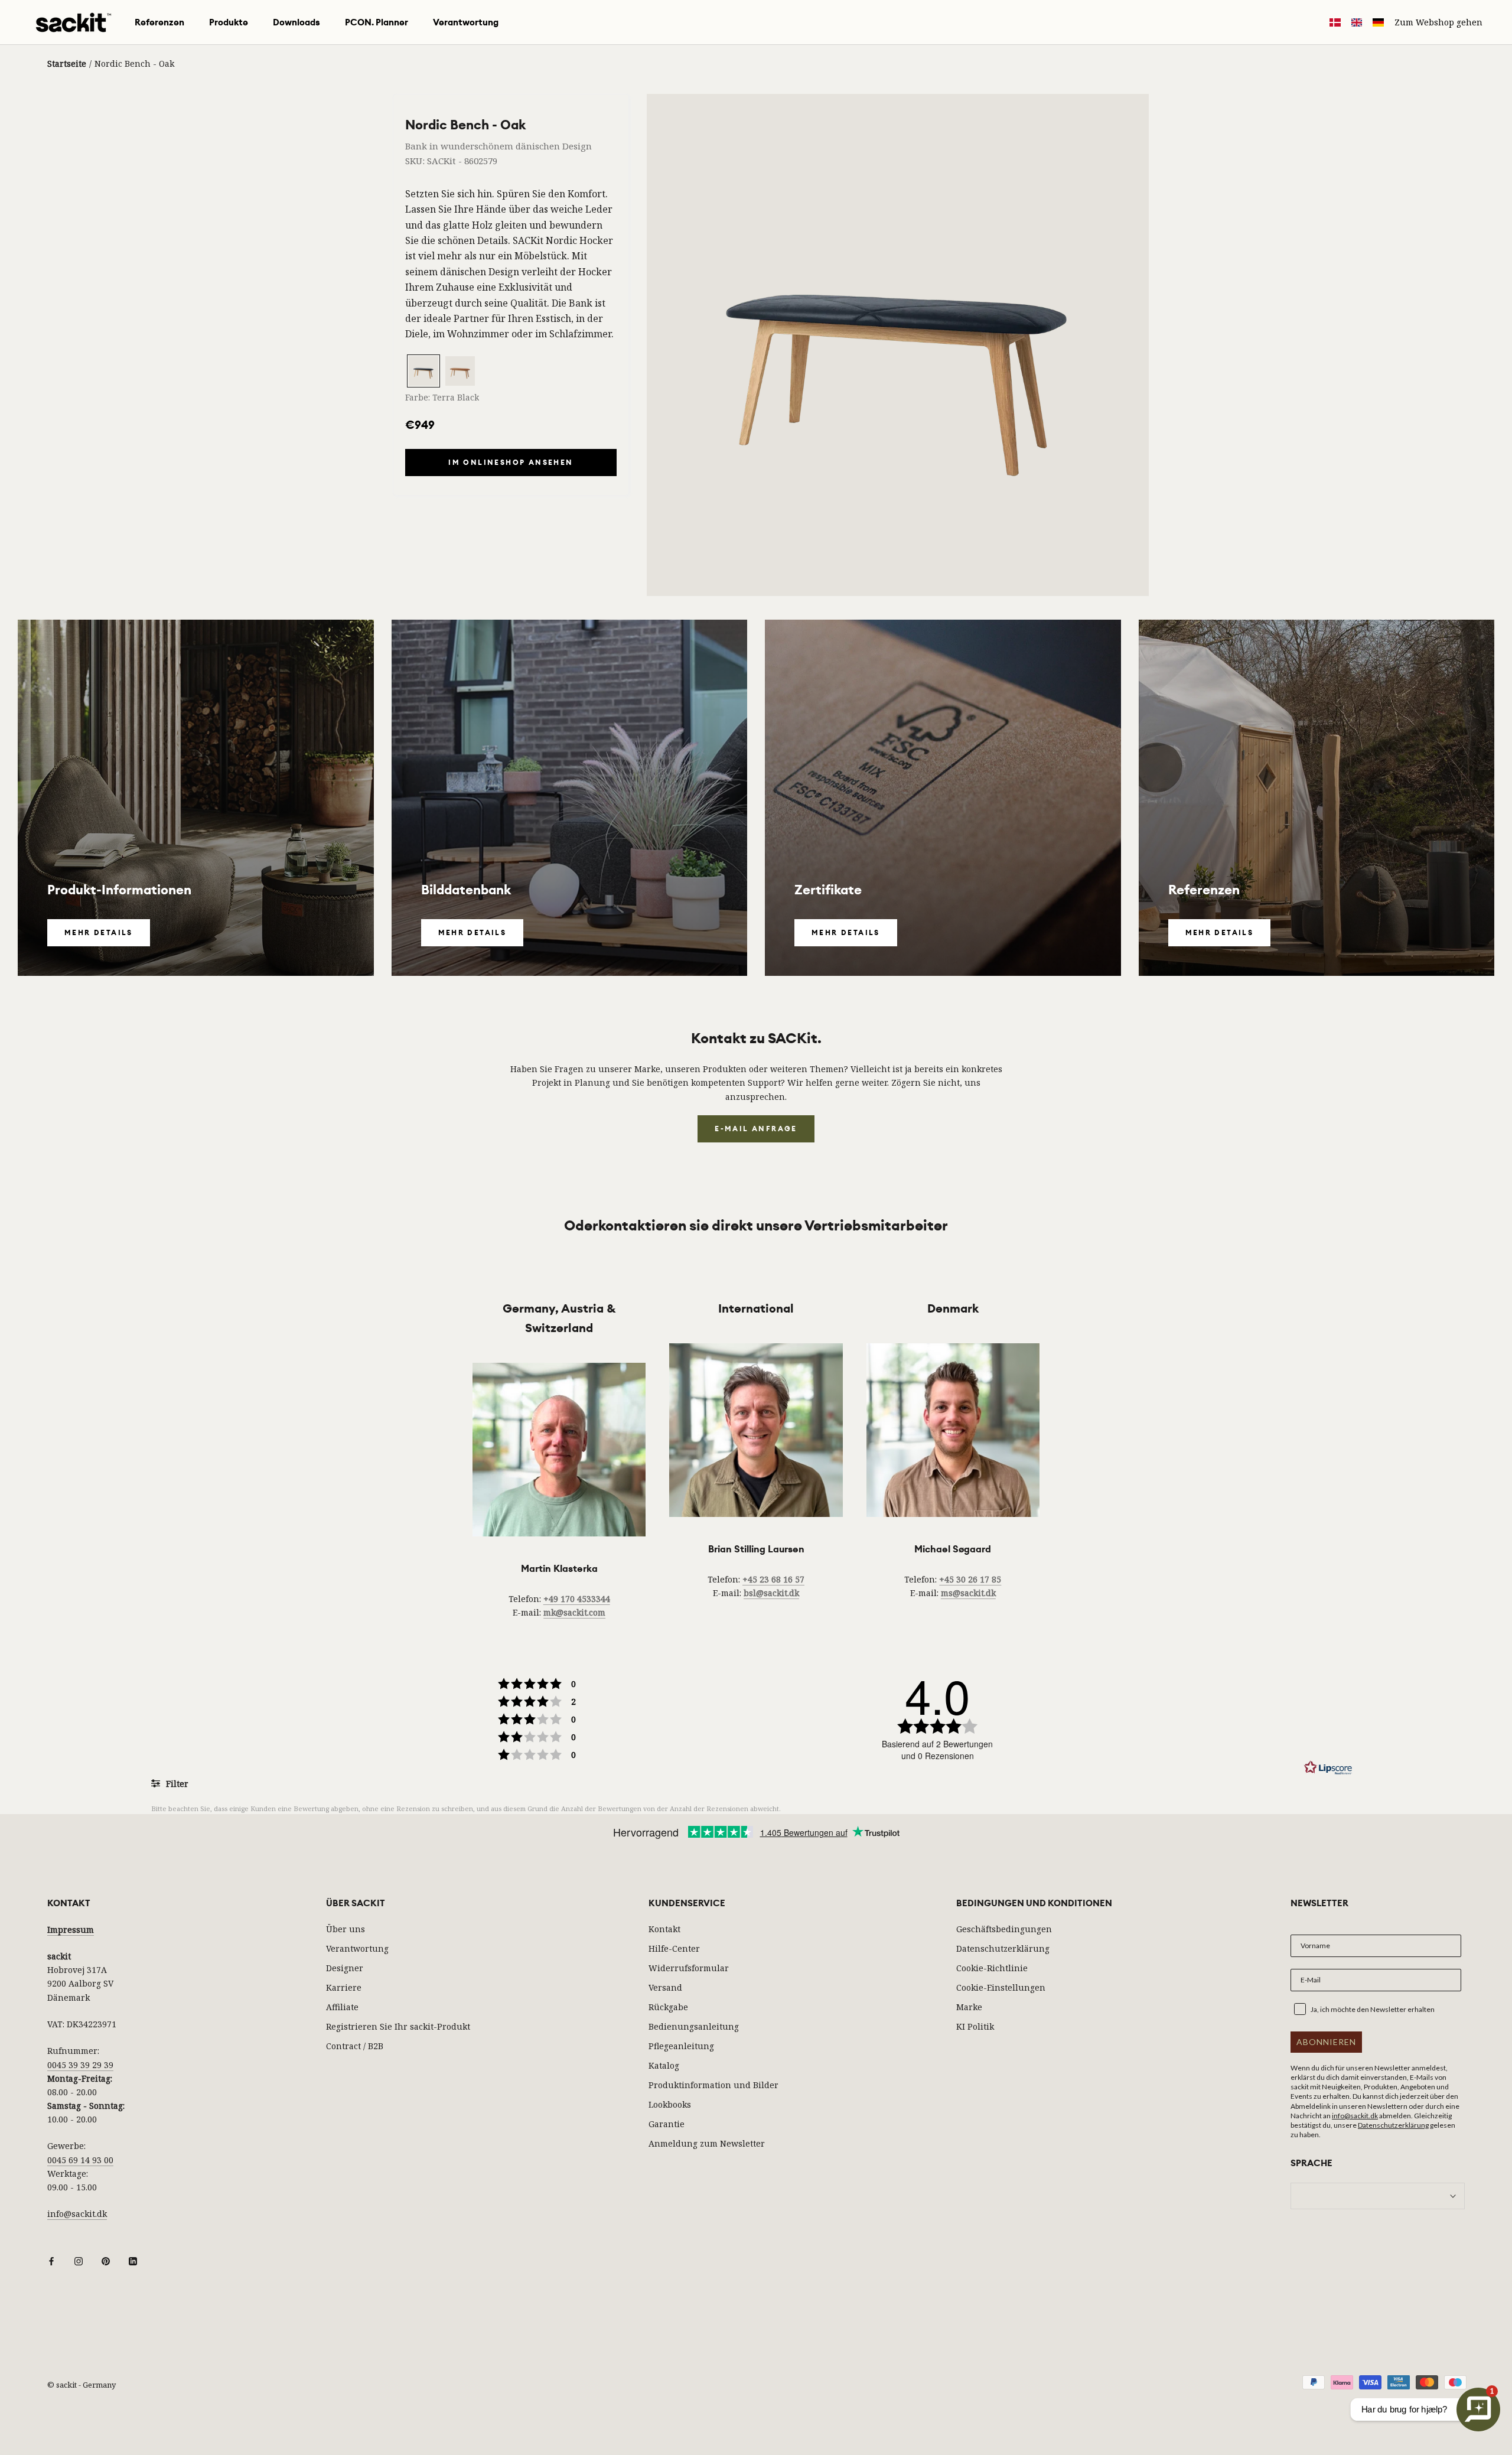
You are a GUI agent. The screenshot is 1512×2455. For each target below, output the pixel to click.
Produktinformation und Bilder (713, 2085)
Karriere (344, 1987)
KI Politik (975, 2026)
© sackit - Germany (82, 2385)
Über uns (346, 1929)
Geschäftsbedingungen (1004, 1929)
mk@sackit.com (574, 1612)
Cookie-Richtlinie (992, 1968)
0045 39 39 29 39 (80, 2065)
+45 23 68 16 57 (773, 1579)
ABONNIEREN (1326, 2042)
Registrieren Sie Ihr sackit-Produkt (398, 2026)
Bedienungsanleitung (694, 2026)
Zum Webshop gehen (1438, 22)
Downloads (296, 22)
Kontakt (664, 1929)
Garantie (667, 2124)
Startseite (67, 64)
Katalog (664, 2065)
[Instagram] (79, 2260)
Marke (969, 2007)
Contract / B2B (355, 2046)
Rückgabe (668, 2007)
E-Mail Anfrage (756, 1129)
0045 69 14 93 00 (80, 2160)
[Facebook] (51, 2260)
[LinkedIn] (133, 2260)
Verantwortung (466, 22)
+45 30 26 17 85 (970, 1579)
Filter (176, 1784)
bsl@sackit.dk (771, 1593)
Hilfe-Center (674, 1948)
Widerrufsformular (689, 1968)
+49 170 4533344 (577, 1599)
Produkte (229, 22)
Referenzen (159, 22)
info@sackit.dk (77, 2214)
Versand (665, 1987)
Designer (345, 1968)
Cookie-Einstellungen (1001, 1987)
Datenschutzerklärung (1003, 1948)
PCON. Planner (377, 22)
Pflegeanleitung (681, 2046)
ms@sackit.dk (968, 1593)
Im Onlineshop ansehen (511, 463)
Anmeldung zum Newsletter (707, 2143)
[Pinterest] (106, 2260)
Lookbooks (670, 2104)
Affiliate (342, 2007)
